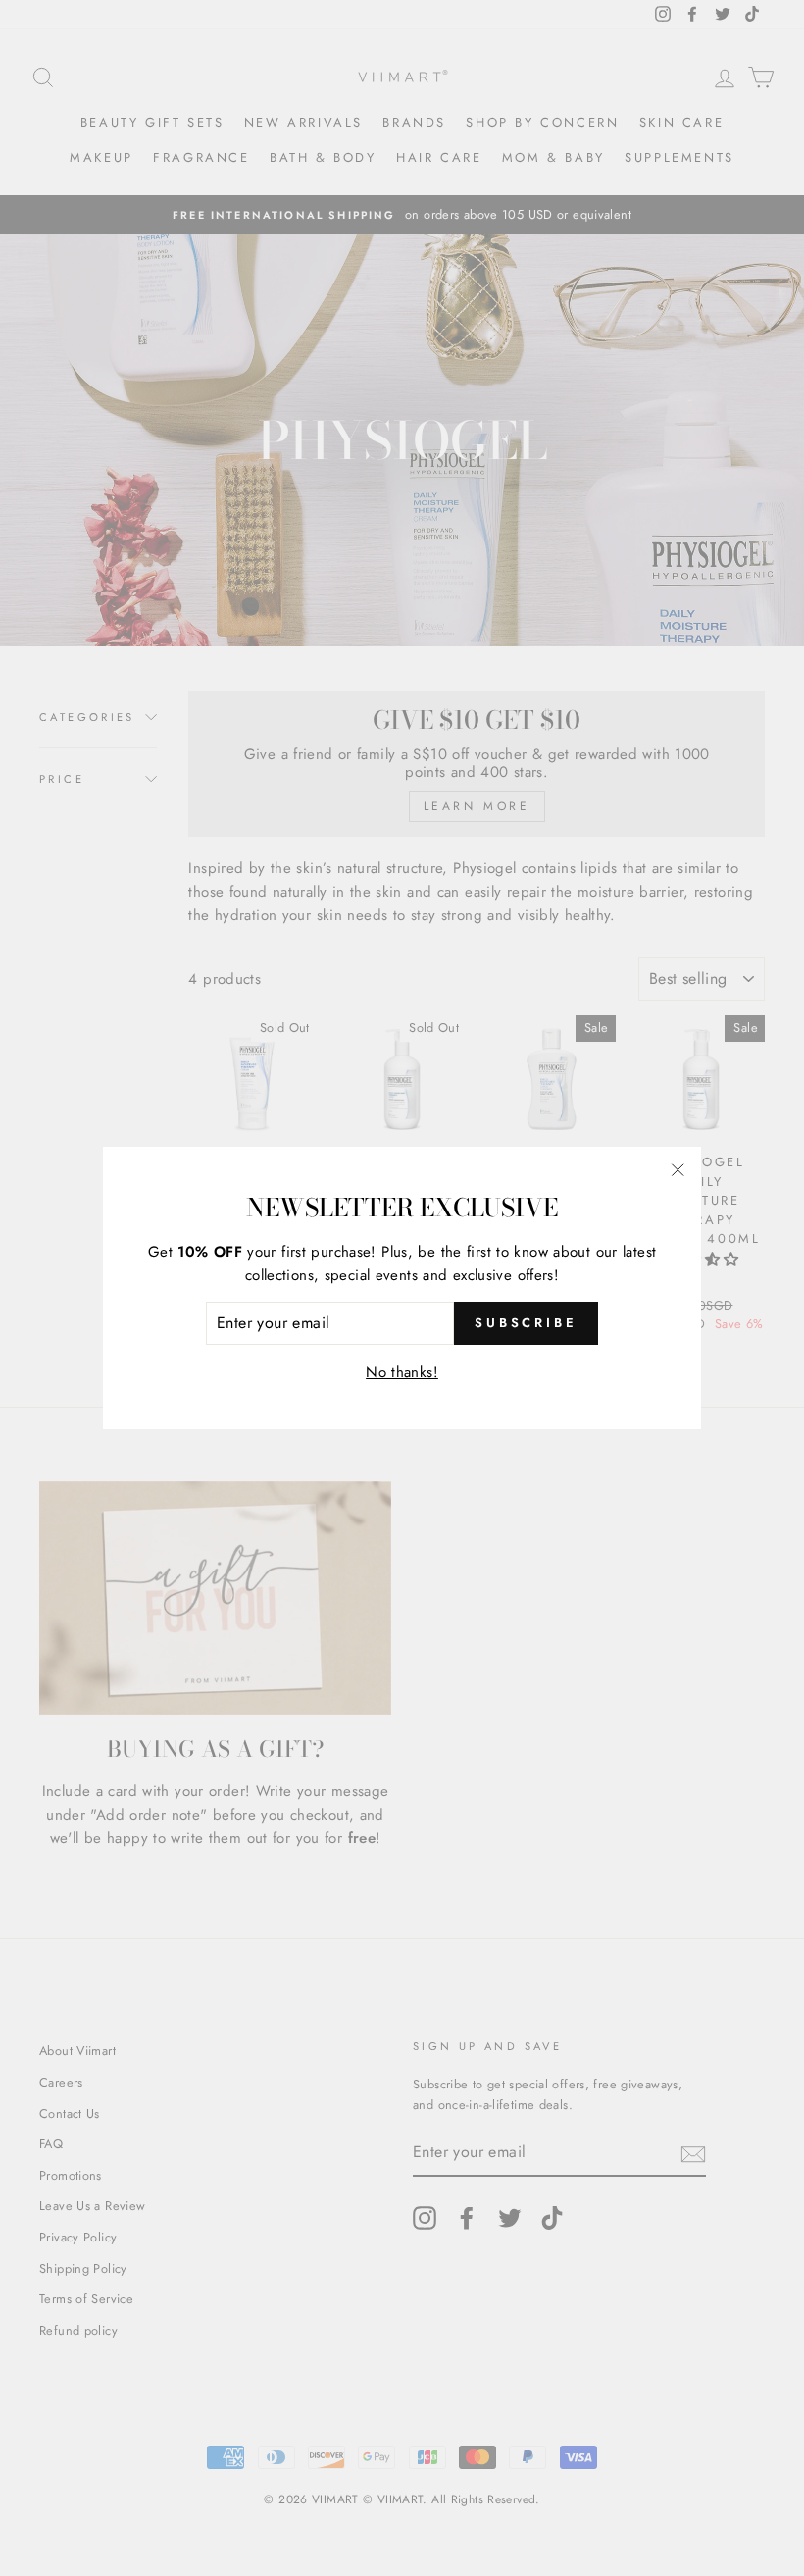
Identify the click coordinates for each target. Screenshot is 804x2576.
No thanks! (402, 1372)
